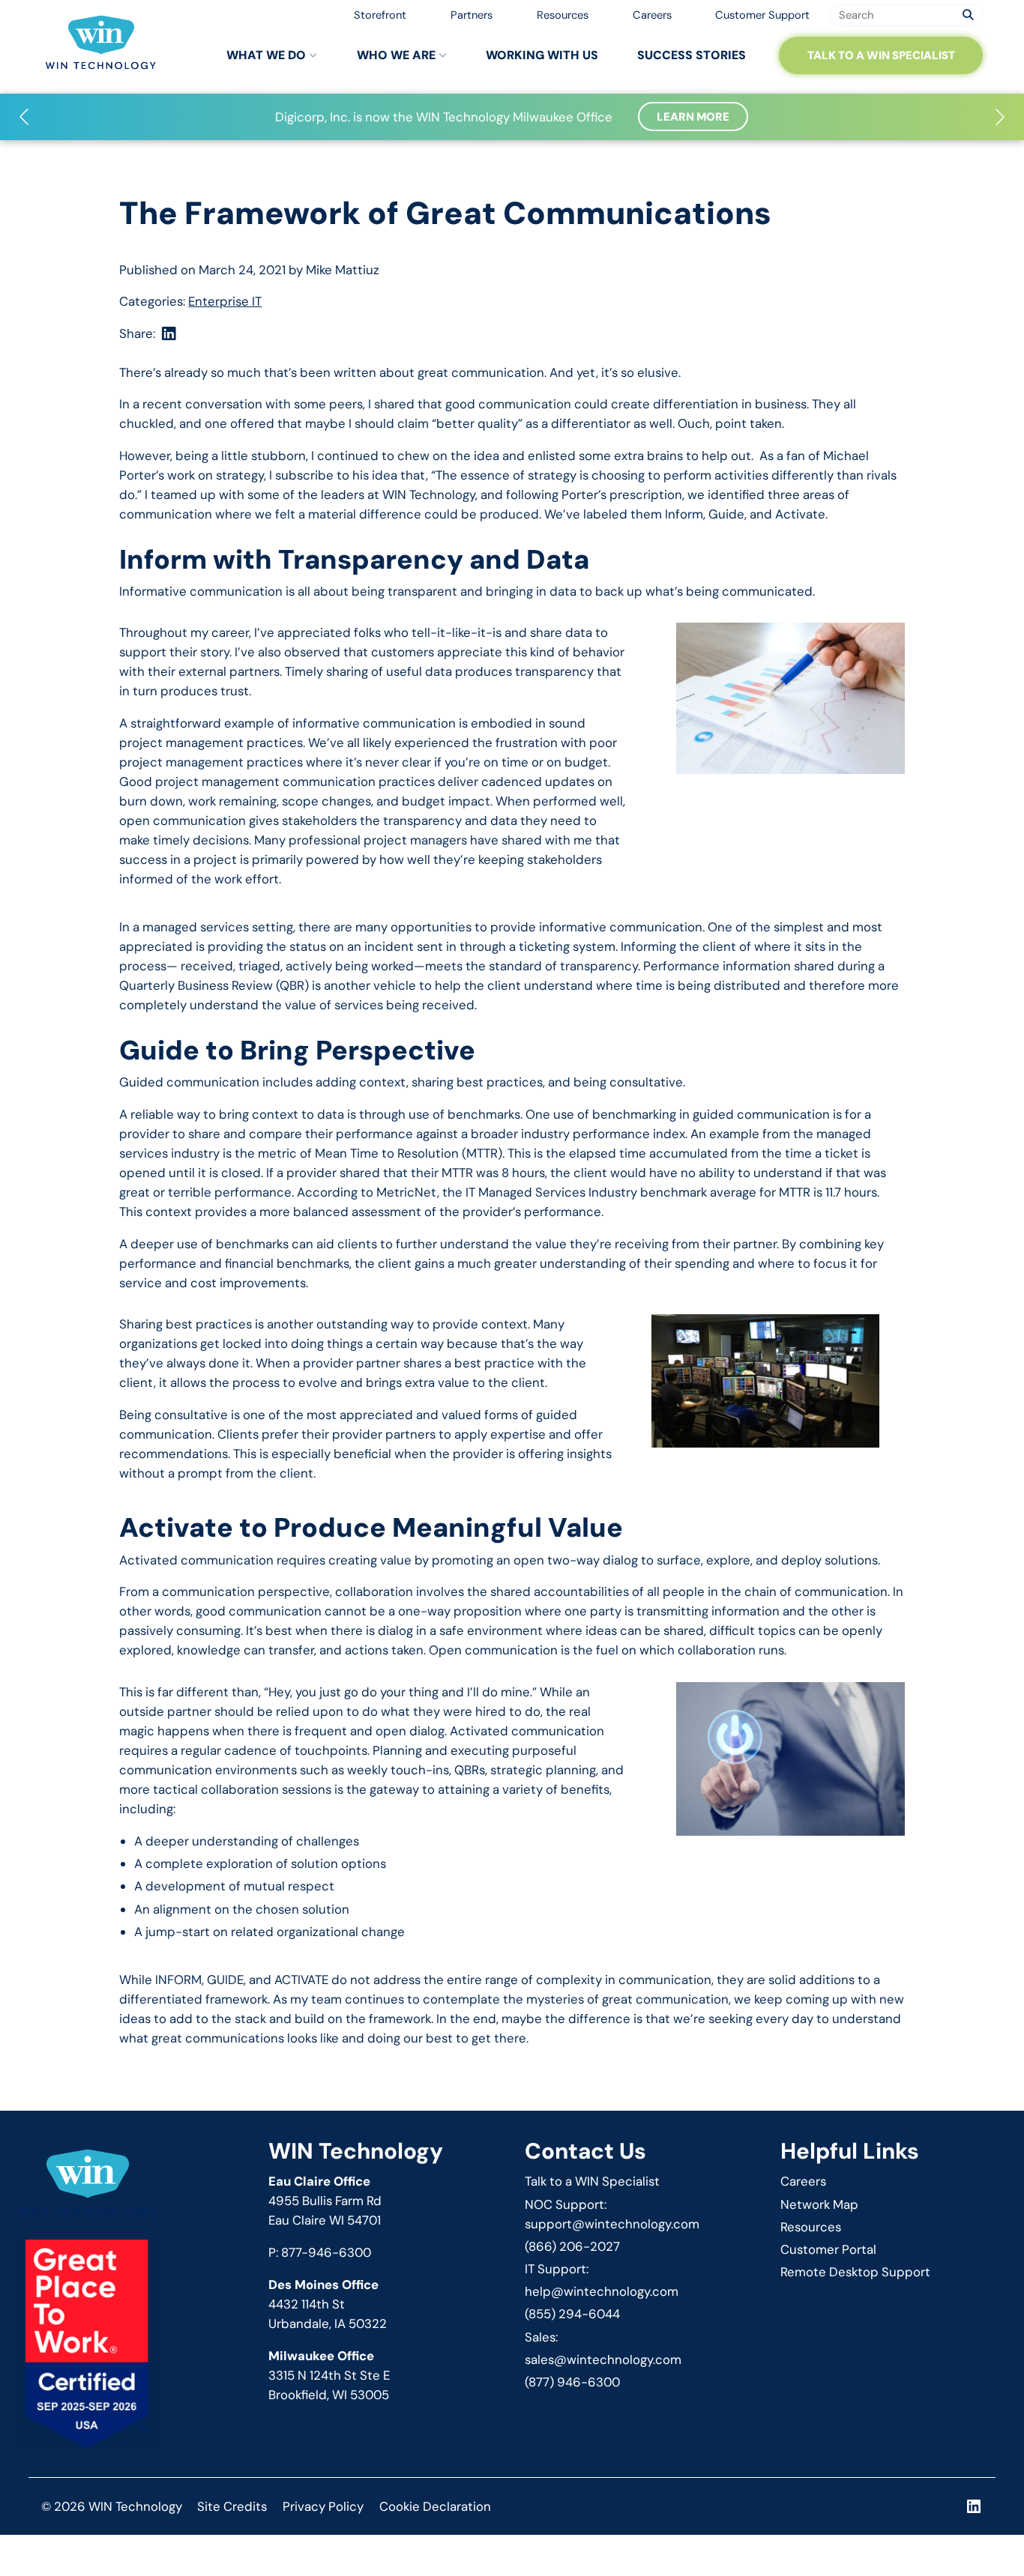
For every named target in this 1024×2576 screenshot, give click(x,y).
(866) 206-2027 (572, 2246)
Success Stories (692, 55)
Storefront (380, 15)
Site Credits (232, 2506)
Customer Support (762, 15)
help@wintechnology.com (602, 2291)
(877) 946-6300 (572, 2382)
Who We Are (396, 55)
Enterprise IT (225, 301)
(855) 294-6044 (572, 2314)
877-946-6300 (326, 2252)
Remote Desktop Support (855, 2272)
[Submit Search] (968, 15)
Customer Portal (828, 2249)
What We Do (266, 55)
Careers (652, 15)
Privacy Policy (323, 2506)
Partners (472, 15)
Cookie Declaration (435, 2506)
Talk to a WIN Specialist (592, 2181)
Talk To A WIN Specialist (881, 55)
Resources (563, 15)
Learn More (693, 117)
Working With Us (542, 55)
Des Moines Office (323, 2285)
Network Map (819, 2204)
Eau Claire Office (319, 2181)
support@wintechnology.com (612, 2224)
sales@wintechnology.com (603, 2359)
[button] (24, 117)
